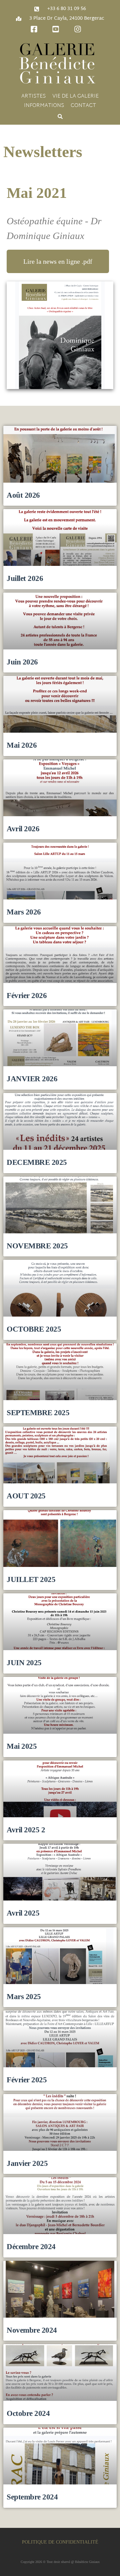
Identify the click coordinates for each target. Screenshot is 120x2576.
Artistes (33, 97)
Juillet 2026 (25, 578)
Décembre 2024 (31, 2246)
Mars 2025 (24, 1996)
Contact (83, 106)
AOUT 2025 (26, 1496)
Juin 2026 (22, 662)
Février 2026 (27, 995)
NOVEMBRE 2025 (37, 1246)
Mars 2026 (24, 912)
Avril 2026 (23, 829)
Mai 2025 (22, 1746)
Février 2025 (27, 2080)
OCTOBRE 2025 (34, 1329)
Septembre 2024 (32, 2497)
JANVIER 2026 (32, 1079)
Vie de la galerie (75, 97)
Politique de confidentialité (60, 2542)
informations (44, 106)
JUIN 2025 (24, 1663)
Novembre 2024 (32, 2330)
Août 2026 (23, 495)
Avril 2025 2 (26, 1830)
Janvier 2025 (27, 2163)
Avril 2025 (23, 1913)
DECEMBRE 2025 (37, 1162)
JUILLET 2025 (31, 1579)
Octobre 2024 (28, 2413)
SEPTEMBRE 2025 (38, 1413)
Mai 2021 (37, 193)
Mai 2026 (22, 745)
